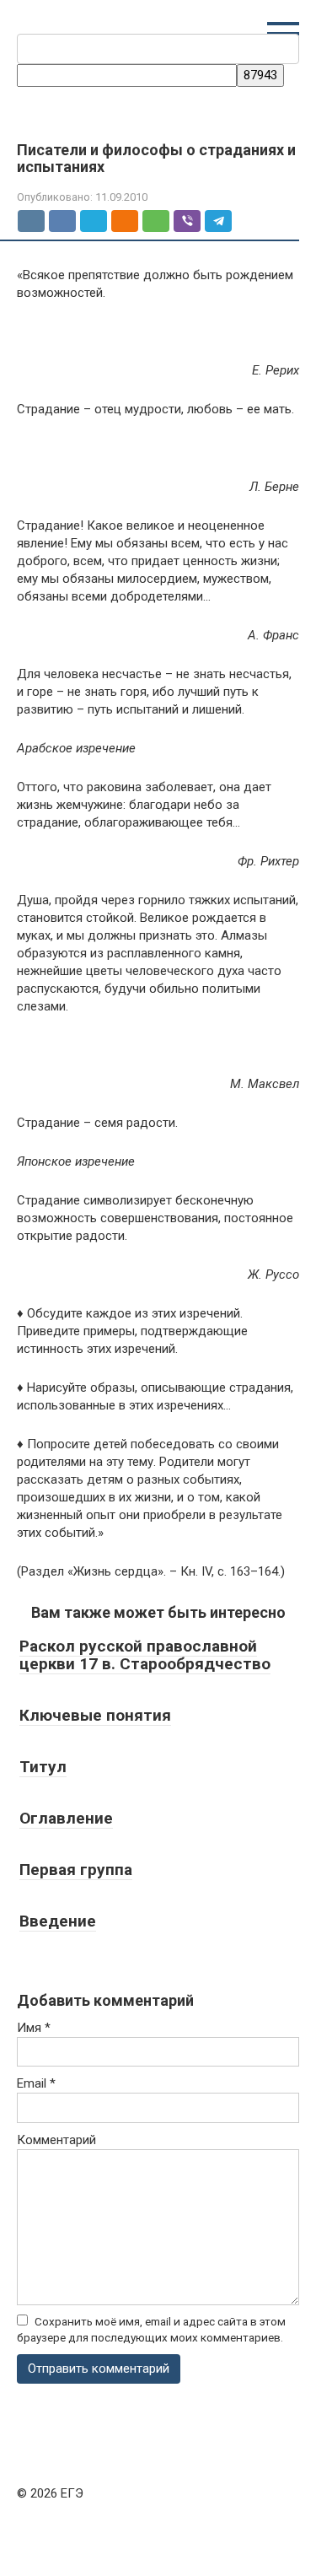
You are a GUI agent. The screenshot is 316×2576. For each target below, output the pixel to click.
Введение (58, 1921)
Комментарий (56, 2140)
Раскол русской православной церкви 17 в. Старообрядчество (145, 1655)
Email (36, 2083)
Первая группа (76, 1870)
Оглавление (66, 1818)
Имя (34, 2028)
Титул (43, 1767)
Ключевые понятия (95, 1715)
